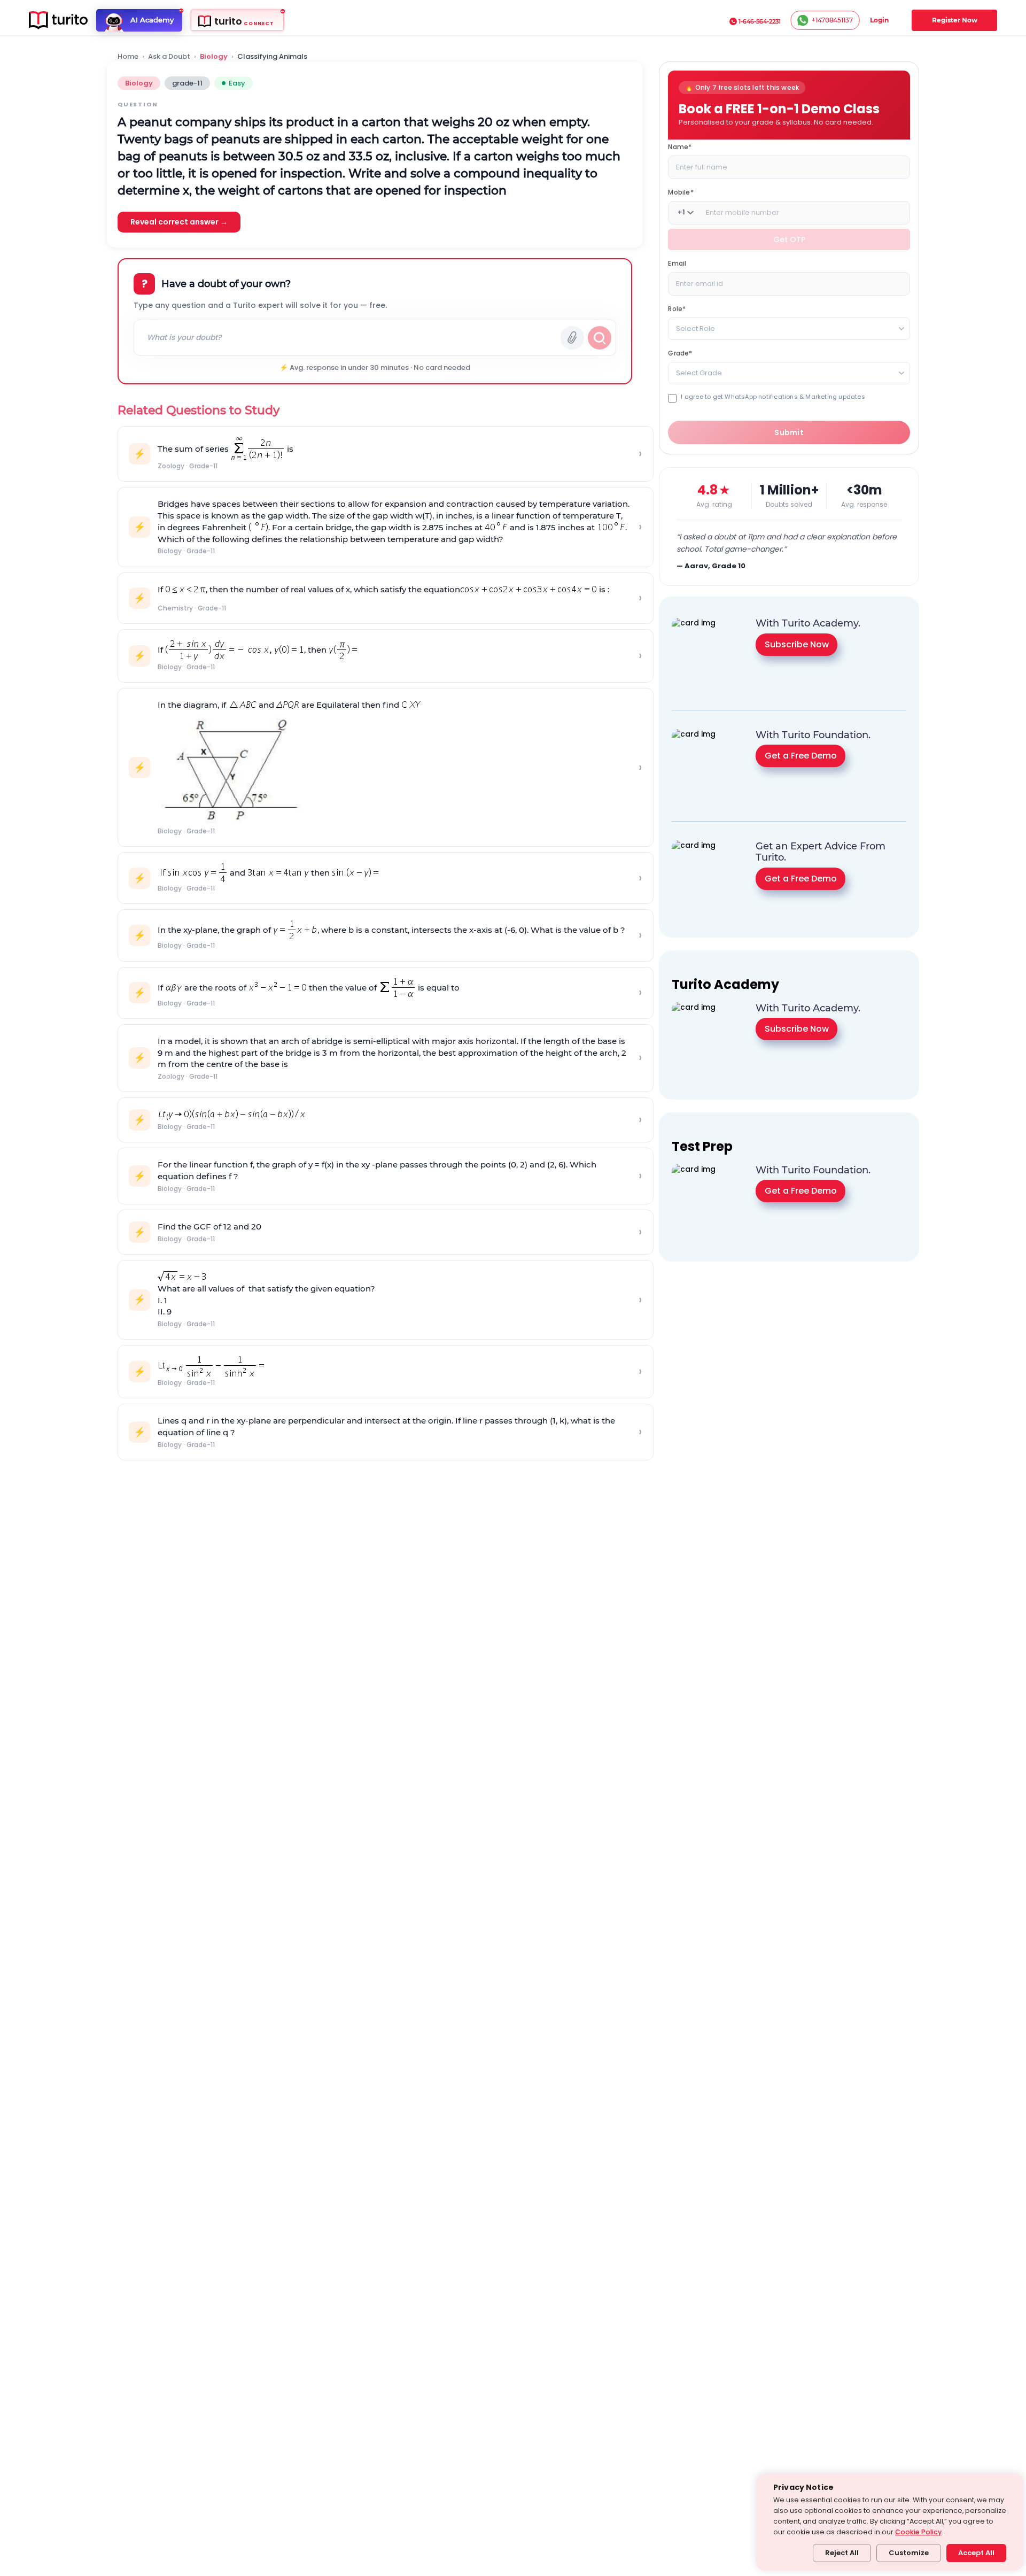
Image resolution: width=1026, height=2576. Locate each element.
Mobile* (681, 192)
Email (677, 263)
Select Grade (699, 372)
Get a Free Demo (801, 756)
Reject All (842, 2553)
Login (879, 20)
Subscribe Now (797, 644)
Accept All (976, 2553)
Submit (789, 432)
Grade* (680, 353)
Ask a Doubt (169, 57)
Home (128, 57)
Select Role (695, 328)
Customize (909, 2553)
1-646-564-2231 (760, 21)
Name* (680, 146)
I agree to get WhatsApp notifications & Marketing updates (773, 396)
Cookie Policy (918, 2532)
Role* (677, 308)
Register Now (955, 20)
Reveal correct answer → (179, 222)
